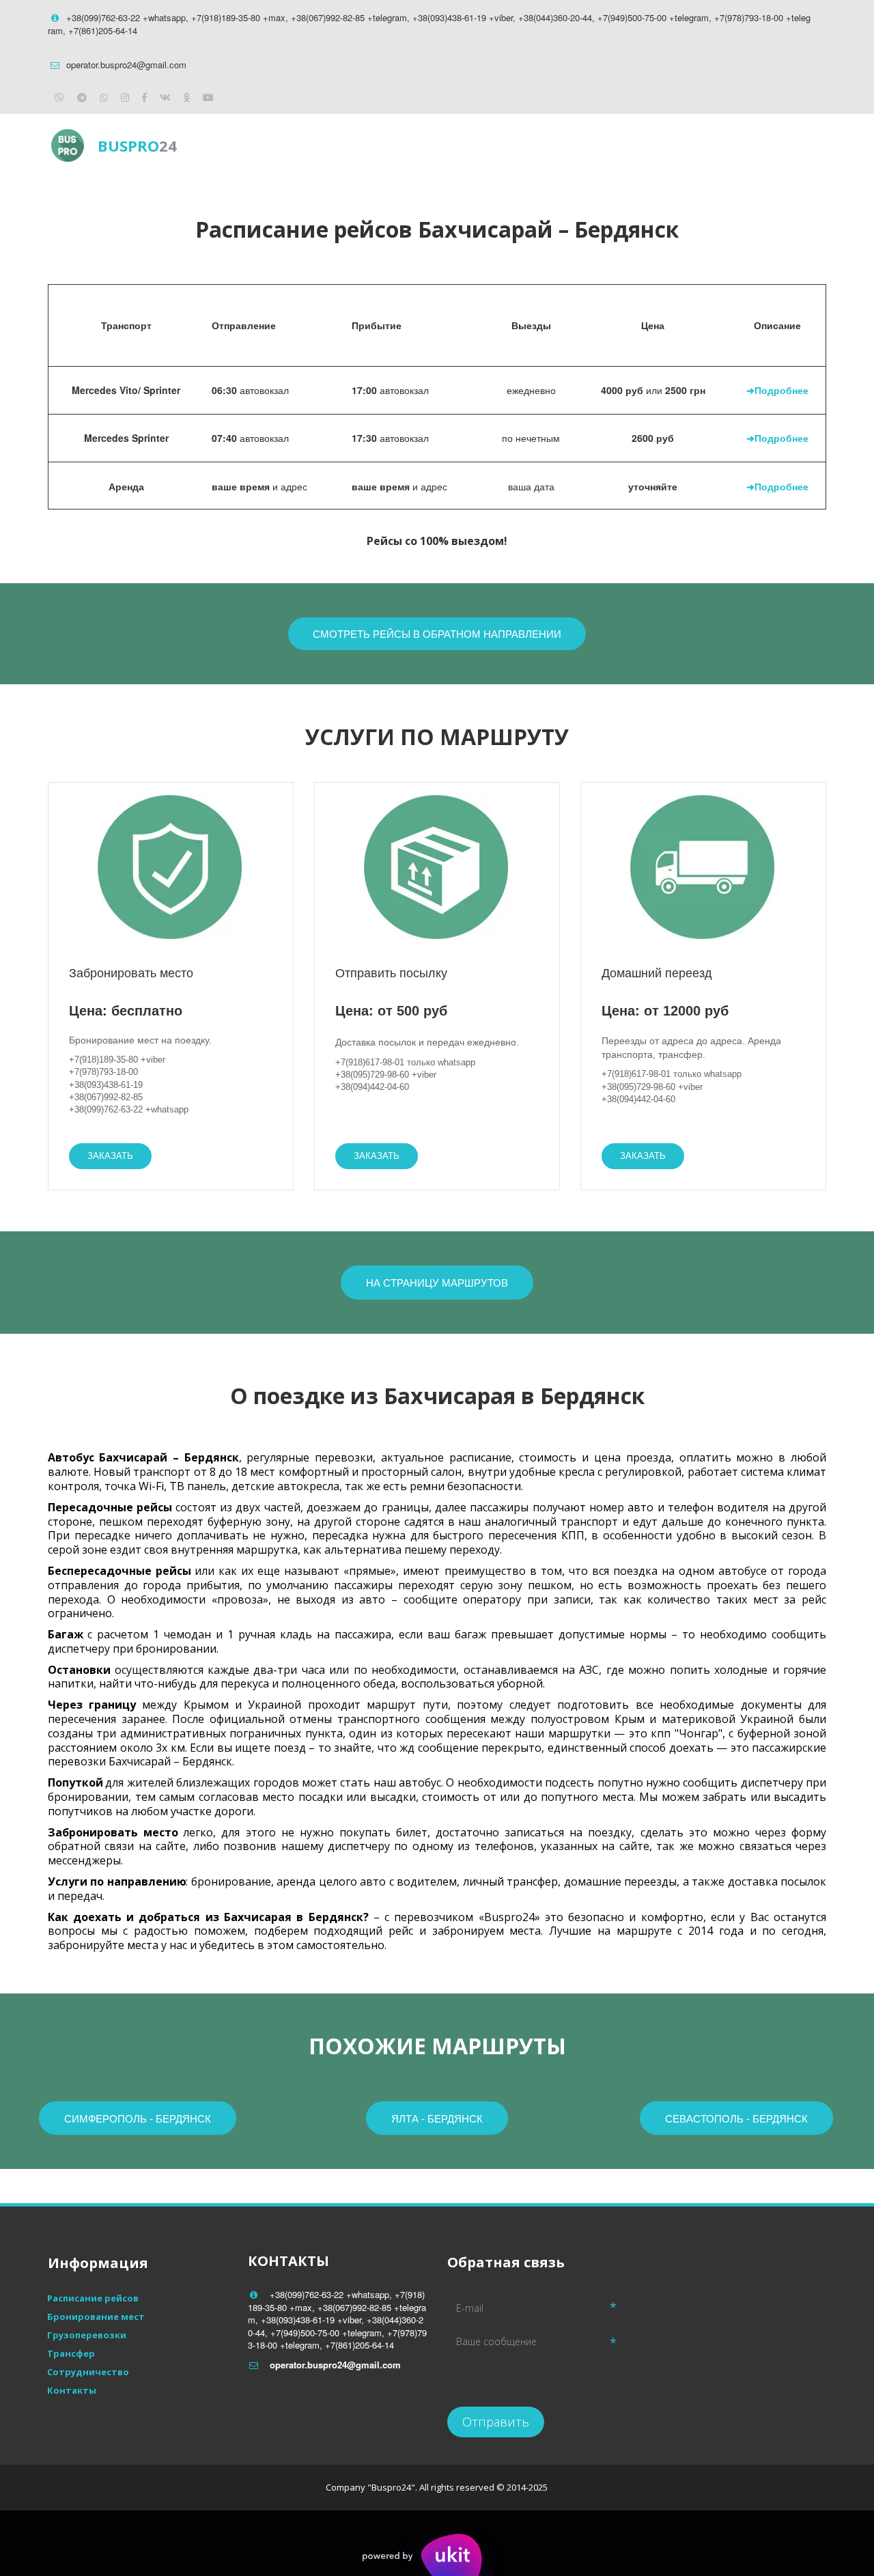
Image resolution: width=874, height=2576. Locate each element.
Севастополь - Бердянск (736, 2118)
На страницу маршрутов (437, 1282)
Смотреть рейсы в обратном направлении (437, 633)
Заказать (110, 1156)
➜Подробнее (777, 390)
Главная (491, 145)
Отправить (496, 2422)
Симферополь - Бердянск (138, 2118)
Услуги (657, 145)
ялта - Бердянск (437, 2118)
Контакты (734, 145)
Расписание (575, 145)
